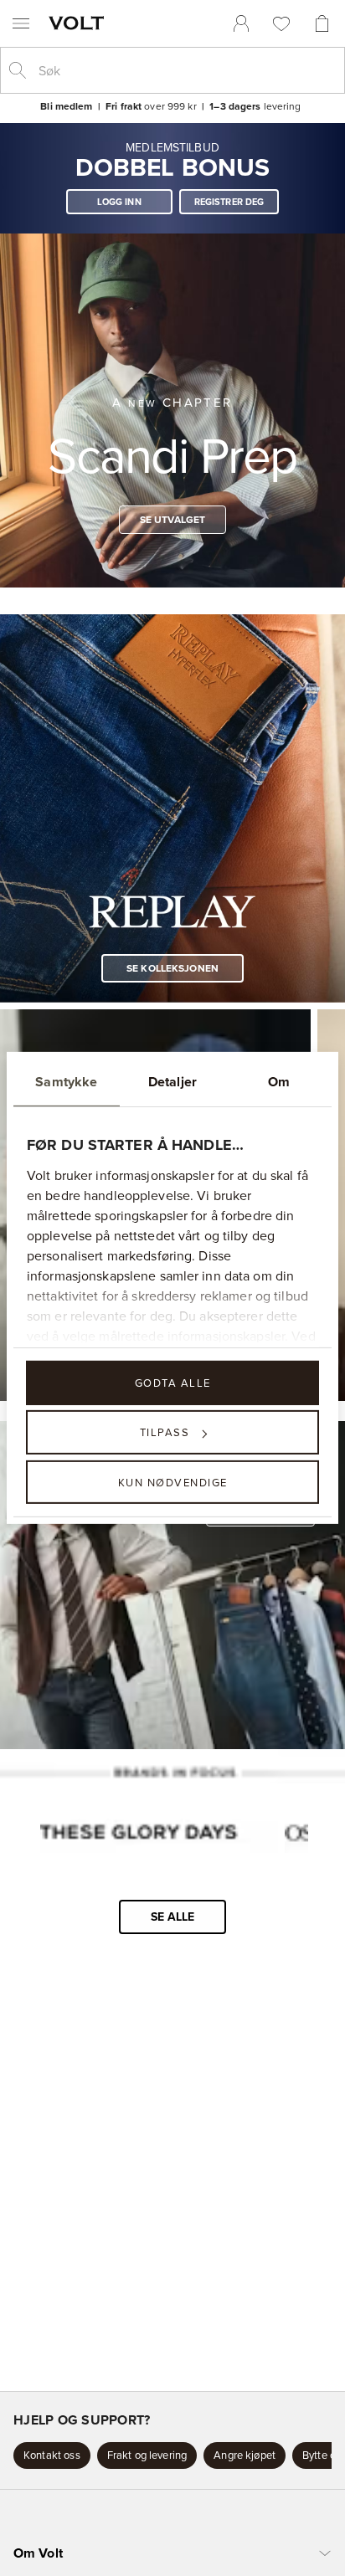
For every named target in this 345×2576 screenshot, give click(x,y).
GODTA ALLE (173, 1383)
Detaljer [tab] (172, 1082)
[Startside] (80, 23)
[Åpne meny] (21, 23)
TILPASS (165, 1432)
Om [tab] (279, 1082)
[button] (52, 2455)
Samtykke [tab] (66, 1082)
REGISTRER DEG (229, 202)
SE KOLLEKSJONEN (172, 968)
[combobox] (186, 70)
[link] (241, 23)
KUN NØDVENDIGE (173, 1481)
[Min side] (241, 23)
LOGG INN (119, 202)
